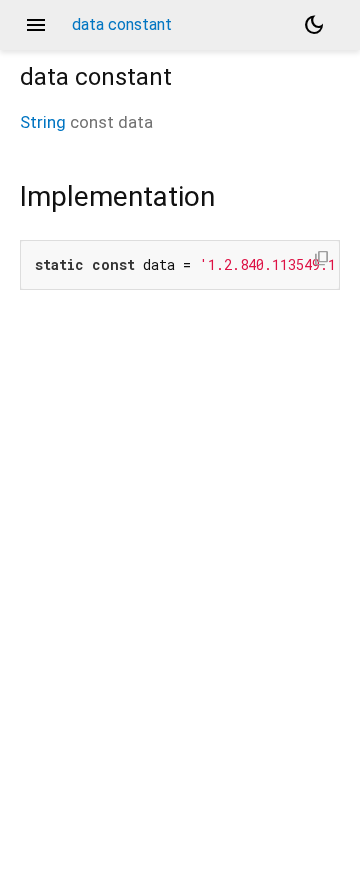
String (43, 122)
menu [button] (36, 25)
